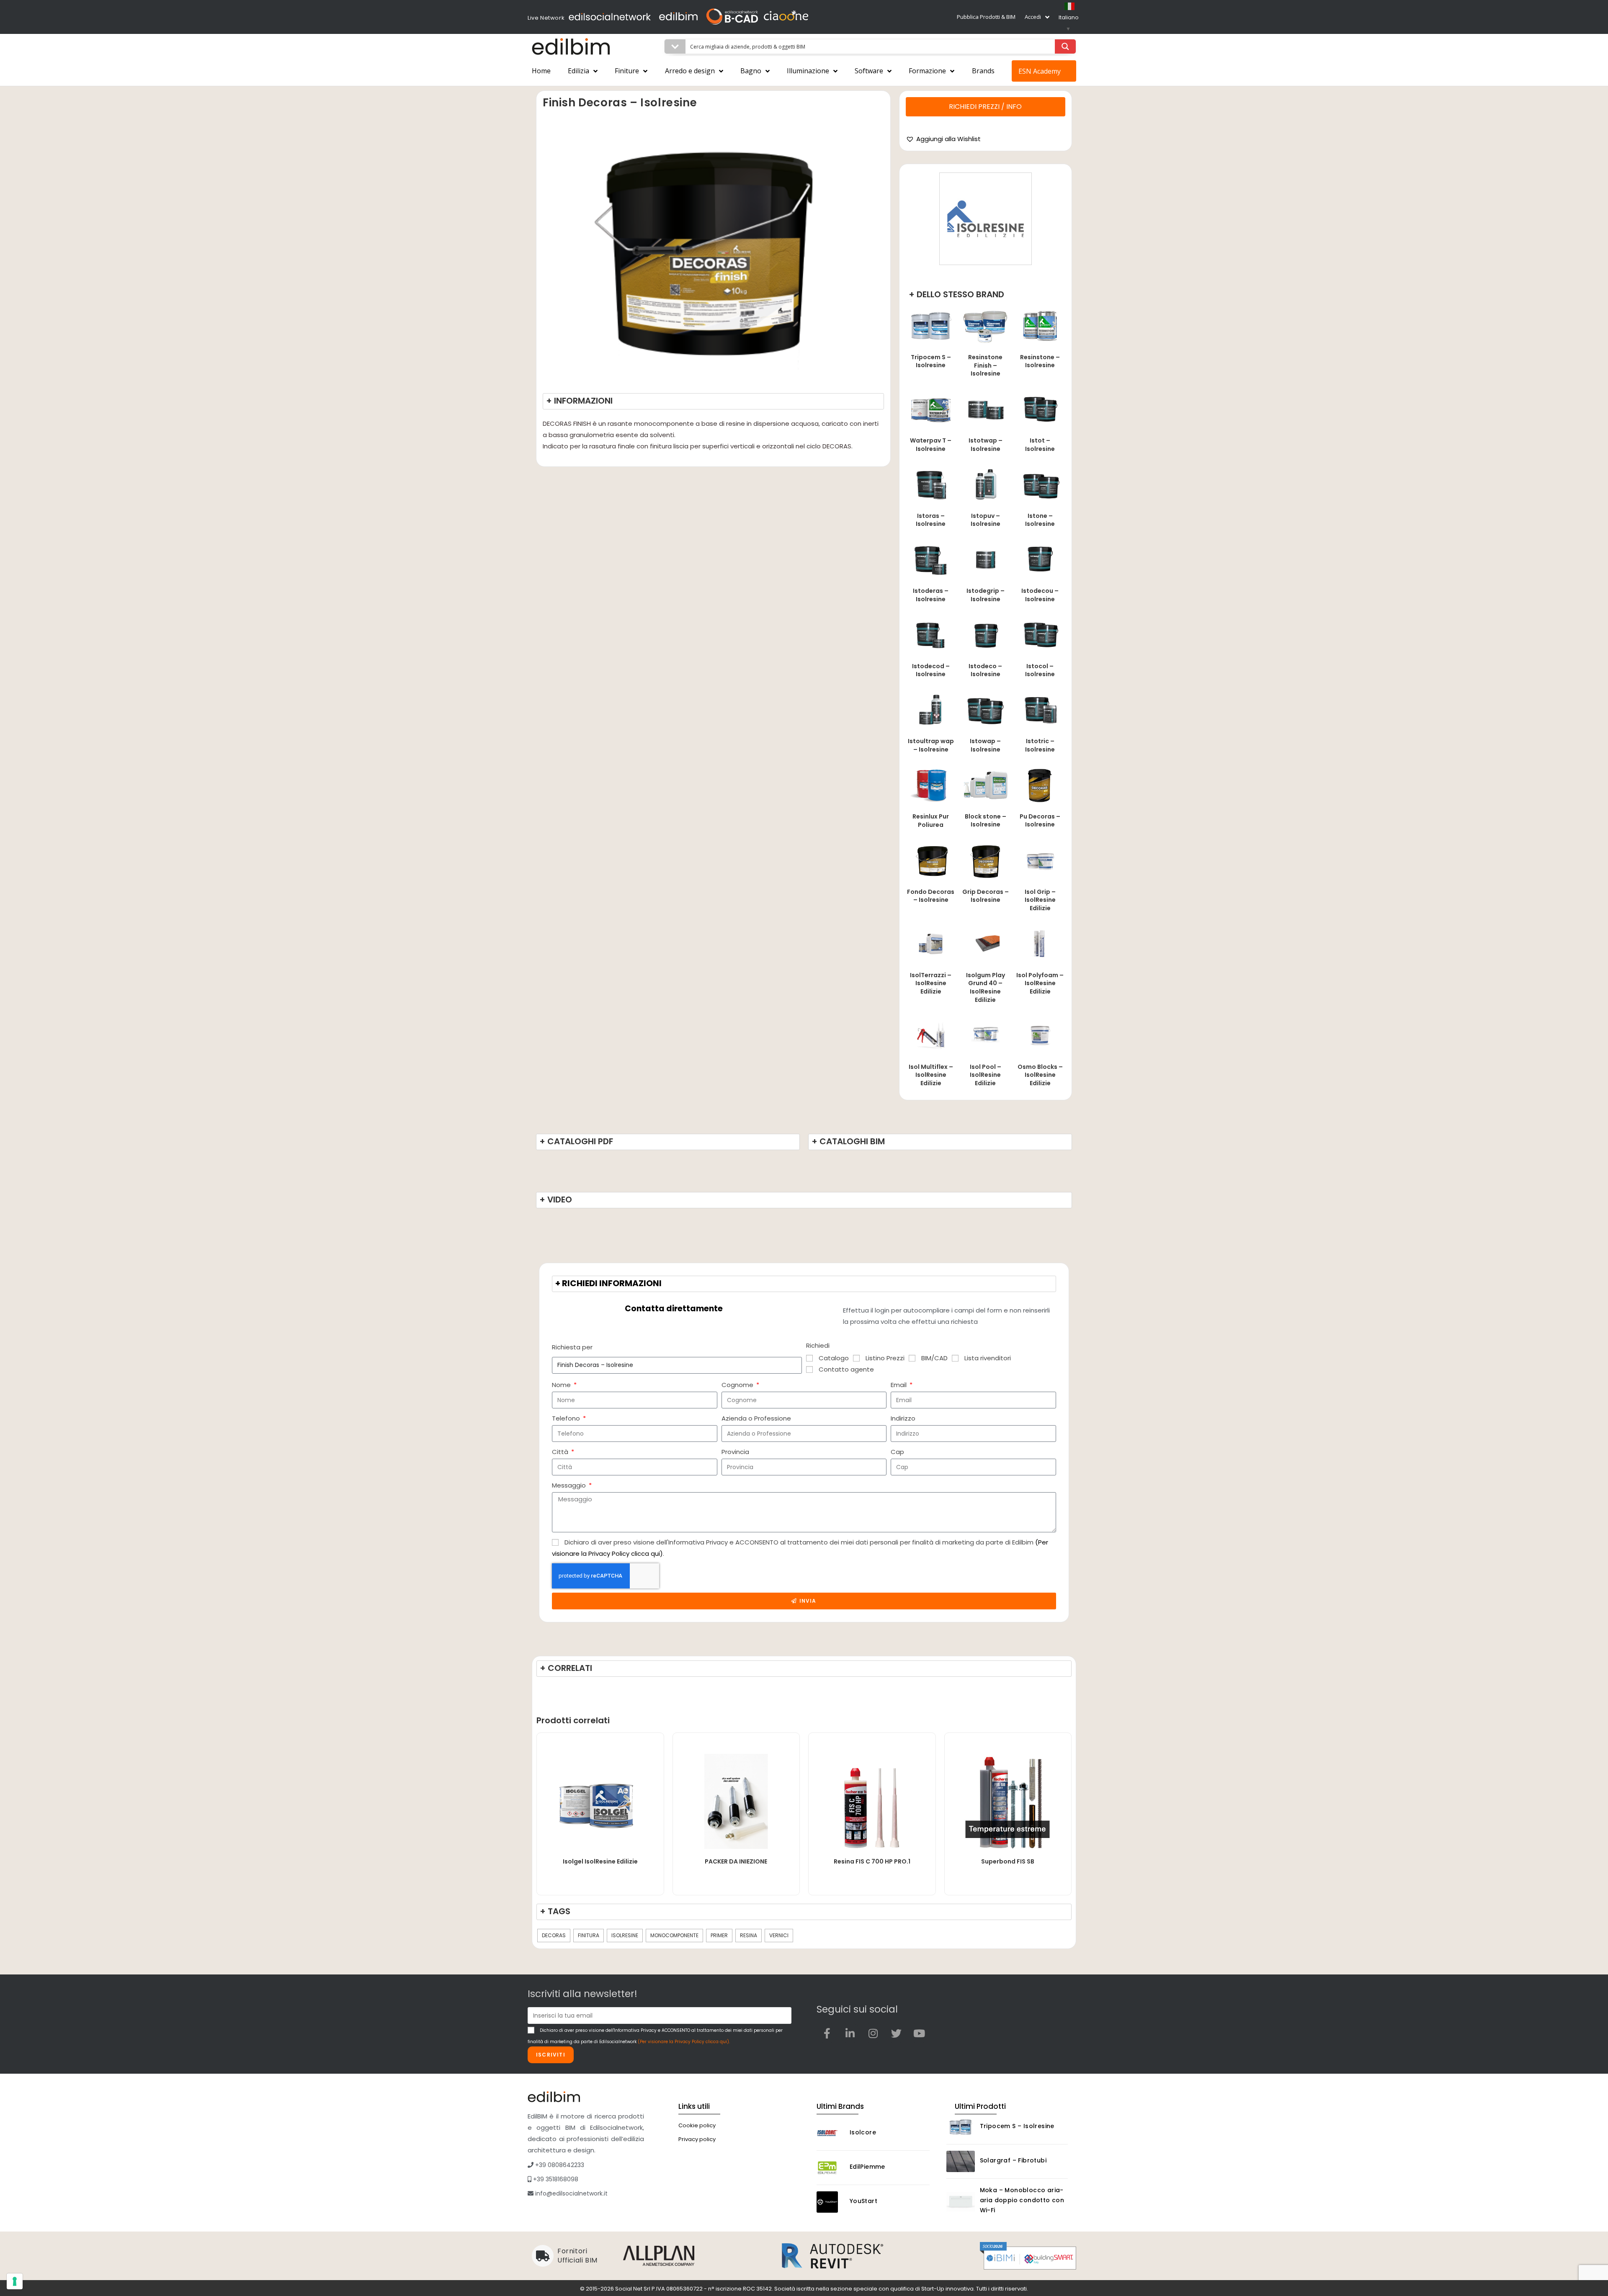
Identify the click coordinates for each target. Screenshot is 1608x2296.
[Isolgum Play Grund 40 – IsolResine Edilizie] (985, 943)
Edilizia (579, 71)
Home (541, 71)
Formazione (927, 71)
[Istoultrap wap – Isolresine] (931, 709)
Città (561, 1452)
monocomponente (674, 1935)
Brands (983, 71)
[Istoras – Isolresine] (931, 484)
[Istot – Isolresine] (1040, 409)
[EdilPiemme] (831, 2168)
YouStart (863, 2201)
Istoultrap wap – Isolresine (931, 745)
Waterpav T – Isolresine (931, 445)
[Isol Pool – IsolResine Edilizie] (985, 1035)
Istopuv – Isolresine (986, 520)
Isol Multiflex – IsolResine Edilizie (931, 1075)
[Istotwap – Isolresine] (985, 409)
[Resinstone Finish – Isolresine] (985, 326)
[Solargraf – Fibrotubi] (961, 2161)
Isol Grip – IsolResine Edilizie (1040, 900)
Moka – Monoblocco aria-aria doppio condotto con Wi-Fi (1022, 2200)
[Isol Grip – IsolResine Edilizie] (1040, 860)
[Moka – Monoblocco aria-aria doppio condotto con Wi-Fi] (961, 2202)
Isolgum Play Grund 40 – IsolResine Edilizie (986, 987)
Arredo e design (690, 71)
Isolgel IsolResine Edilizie (600, 1861)
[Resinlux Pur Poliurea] (931, 785)
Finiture (627, 71)
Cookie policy (697, 2125)
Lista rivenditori (988, 1358)
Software (869, 71)
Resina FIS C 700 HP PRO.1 (872, 1861)
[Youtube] (919, 2033)
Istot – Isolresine (1040, 445)
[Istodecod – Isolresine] (931, 634)
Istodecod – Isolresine (931, 670)
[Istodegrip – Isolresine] (985, 559)
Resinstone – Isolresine (1040, 361)
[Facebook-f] (827, 2033)
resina (749, 1935)
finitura (589, 1935)
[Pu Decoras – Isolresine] (1040, 785)
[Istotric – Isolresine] (1040, 709)
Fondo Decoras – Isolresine (931, 896)
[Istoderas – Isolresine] (931, 559)
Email (899, 1385)
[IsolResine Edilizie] (986, 219)
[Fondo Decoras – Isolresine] (931, 860)
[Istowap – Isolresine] (985, 709)
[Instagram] (873, 2033)
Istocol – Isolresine (1040, 670)
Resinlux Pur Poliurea (931, 821)
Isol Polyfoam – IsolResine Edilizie (1040, 983)
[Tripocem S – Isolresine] (931, 326)
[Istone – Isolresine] (1040, 484)
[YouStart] (831, 2202)
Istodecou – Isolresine (1040, 595)
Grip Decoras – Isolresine (986, 896)
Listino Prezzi (885, 1358)
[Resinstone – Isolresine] (1040, 326)
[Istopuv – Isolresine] (985, 484)
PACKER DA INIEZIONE (736, 1861)
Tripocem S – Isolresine (931, 361)
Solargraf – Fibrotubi (1013, 2160)
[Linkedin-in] (850, 2033)
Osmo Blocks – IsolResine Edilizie (1040, 1075)
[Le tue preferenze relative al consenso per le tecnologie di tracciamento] (15, 2281)
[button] (943, 139)
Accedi (1033, 17)
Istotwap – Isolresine (986, 445)
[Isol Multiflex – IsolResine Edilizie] (931, 1035)
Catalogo (834, 1358)
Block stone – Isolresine (986, 821)
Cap (897, 1452)
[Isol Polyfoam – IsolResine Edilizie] (1040, 943)
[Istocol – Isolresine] (1040, 634)
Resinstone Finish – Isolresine (985, 365)
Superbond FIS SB (1008, 1861)
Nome (562, 1385)
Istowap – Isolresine (985, 745)
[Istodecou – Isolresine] (1040, 559)
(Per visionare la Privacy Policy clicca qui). (684, 2042)
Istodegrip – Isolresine (986, 595)
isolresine (625, 1935)
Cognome (738, 1385)
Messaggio (570, 1485)
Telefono (567, 1418)
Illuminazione (808, 71)
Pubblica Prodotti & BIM (986, 17)
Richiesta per (572, 1347)
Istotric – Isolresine (1040, 745)
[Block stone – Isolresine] (985, 785)
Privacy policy (697, 2139)
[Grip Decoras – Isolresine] (985, 860)
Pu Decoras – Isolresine (1040, 821)
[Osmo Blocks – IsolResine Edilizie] (1040, 1035)
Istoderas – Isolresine (931, 595)
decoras (554, 1935)
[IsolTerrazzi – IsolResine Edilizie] (931, 943)
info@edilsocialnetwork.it (571, 2193)
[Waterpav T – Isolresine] (931, 409)
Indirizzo (903, 1418)
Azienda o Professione (756, 1418)
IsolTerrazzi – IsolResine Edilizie (931, 983)
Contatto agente (846, 1369)
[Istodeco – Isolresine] (985, 634)
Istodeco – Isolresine (985, 670)
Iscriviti (551, 2055)
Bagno (751, 71)
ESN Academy (1040, 71)
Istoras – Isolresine (931, 520)
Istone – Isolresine (1040, 520)
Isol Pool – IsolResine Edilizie (986, 1075)
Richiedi (818, 1345)
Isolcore (863, 2132)
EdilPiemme (867, 2167)
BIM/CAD (934, 1358)
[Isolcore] (831, 2133)
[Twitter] (896, 2033)
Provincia (735, 1452)
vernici (779, 1935)
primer (719, 1935)
